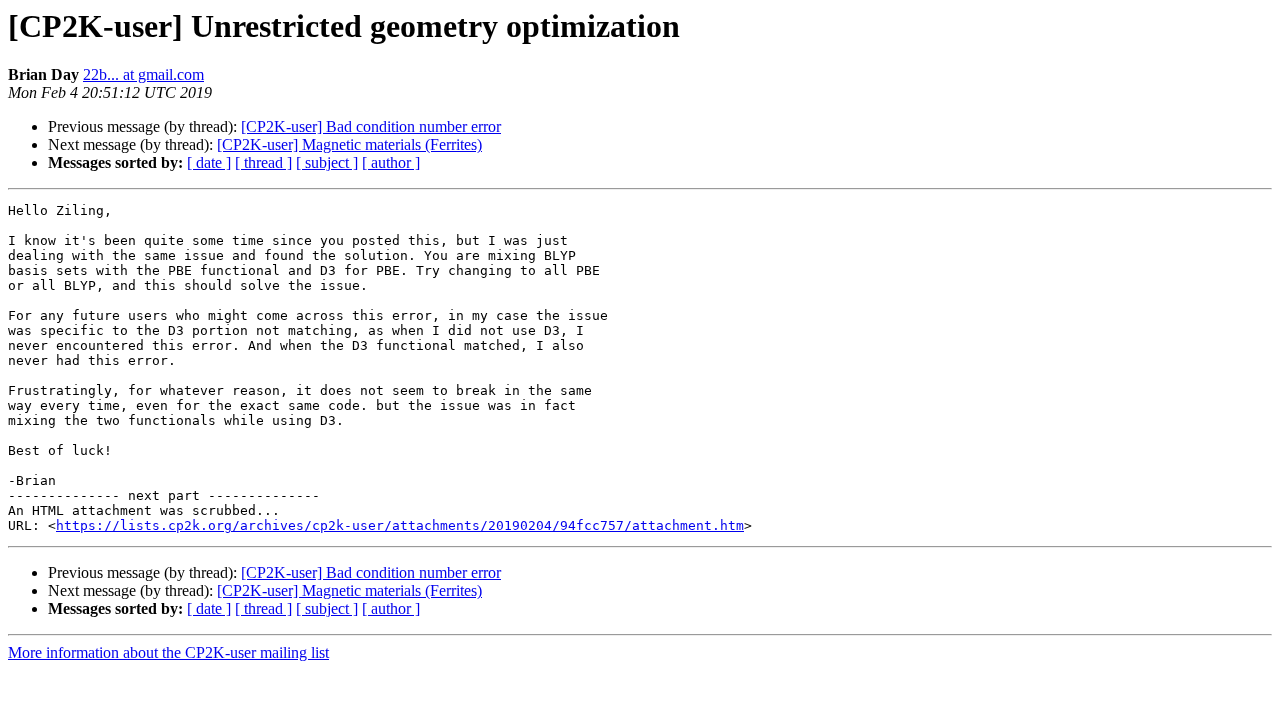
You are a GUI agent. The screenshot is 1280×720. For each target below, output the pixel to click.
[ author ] (391, 162)
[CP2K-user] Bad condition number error (371, 126)
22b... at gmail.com (143, 74)
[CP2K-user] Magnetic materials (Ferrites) (349, 144)
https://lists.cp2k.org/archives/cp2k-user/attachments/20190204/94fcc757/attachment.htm (400, 525)
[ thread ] (263, 162)
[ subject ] (327, 162)
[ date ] (209, 162)
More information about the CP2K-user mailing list (168, 652)
